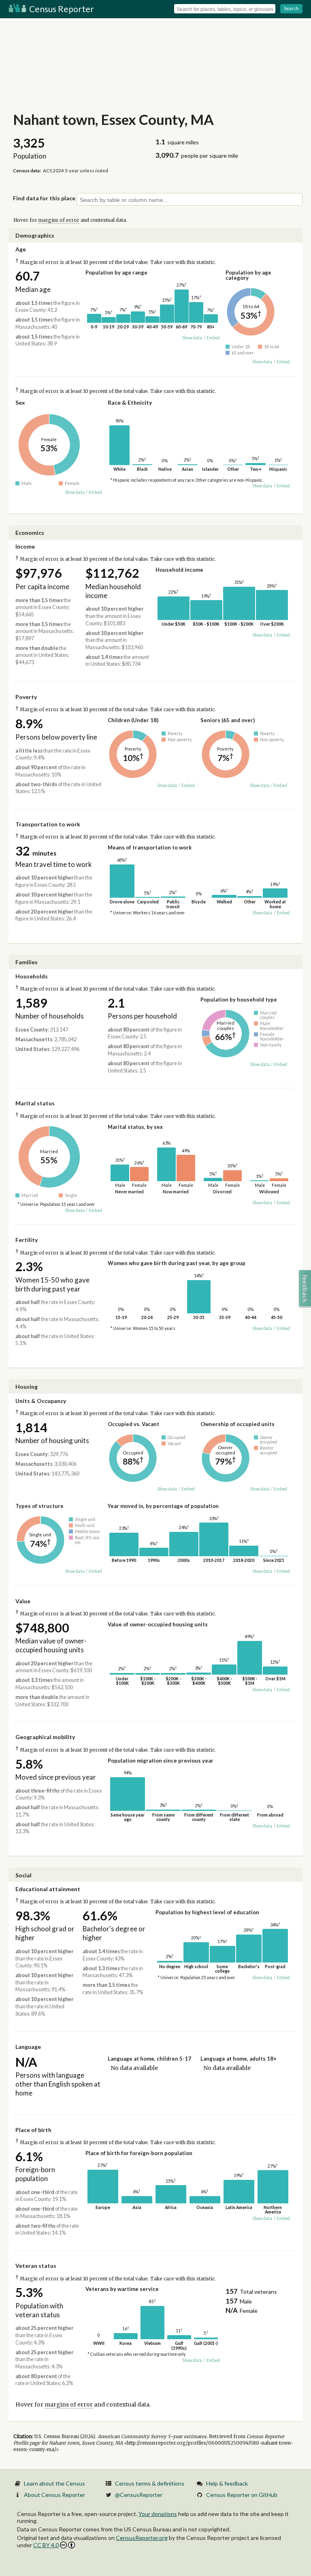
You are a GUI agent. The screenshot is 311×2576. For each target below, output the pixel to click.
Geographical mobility (45, 1737)
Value (23, 1601)
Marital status (35, 1103)
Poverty (26, 697)
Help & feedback (227, 2483)
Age (21, 249)
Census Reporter (61, 9)
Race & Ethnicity (130, 402)
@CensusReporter (139, 2495)
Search (291, 8)
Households (32, 976)
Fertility (27, 1240)
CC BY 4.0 (46, 2545)
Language (28, 2047)
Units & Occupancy (41, 1401)
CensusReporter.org (142, 2538)
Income (25, 546)
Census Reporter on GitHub (242, 2495)
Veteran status (36, 2266)
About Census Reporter (54, 2495)
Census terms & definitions (150, 2483)
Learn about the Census (54, 2483)
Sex (20, 402)
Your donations (158, 2514)
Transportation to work (48, 824)
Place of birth (33, 2130)
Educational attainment (48, 1889)
